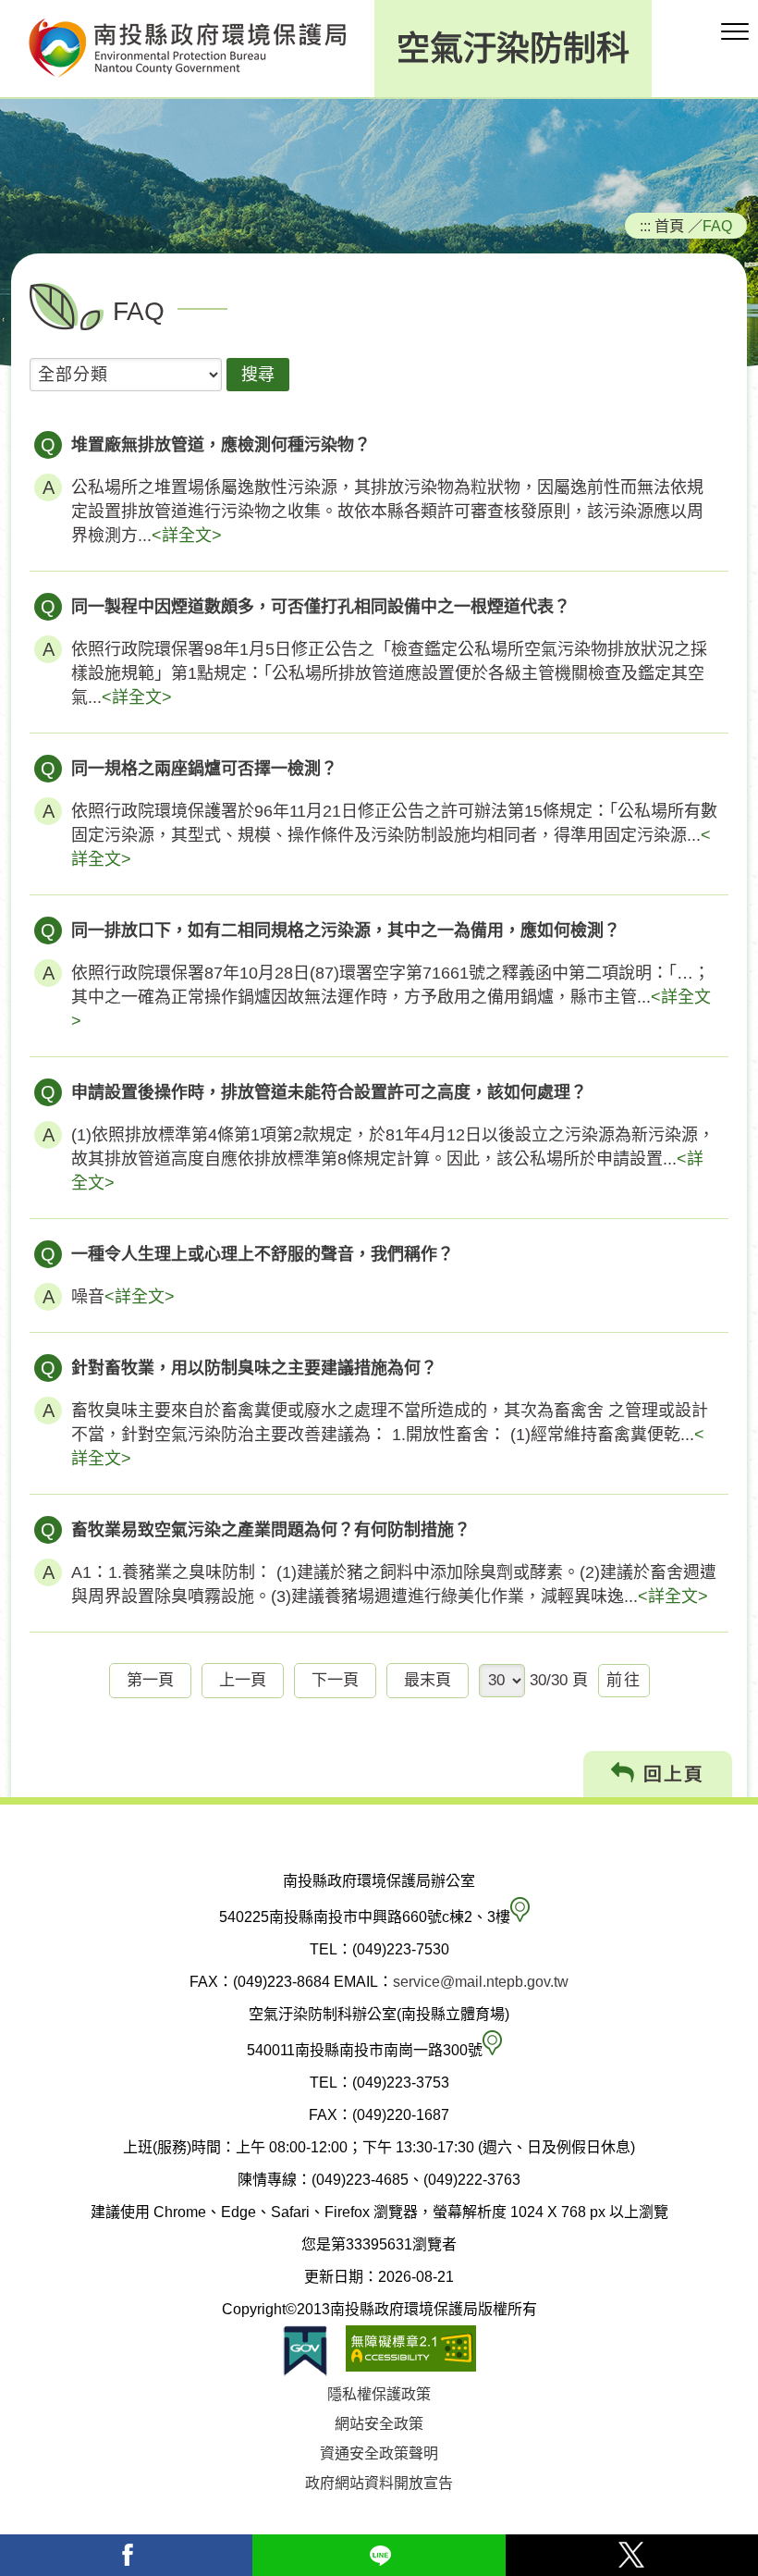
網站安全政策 (379, 2424)
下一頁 (335, 1680)
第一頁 (150, 1680)
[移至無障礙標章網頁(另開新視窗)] (411, 2351)
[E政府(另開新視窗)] (305, 2351)
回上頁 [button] (670, 1774)
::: (645, 226)
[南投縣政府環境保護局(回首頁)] (187, 49)
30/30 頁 (559, 1680)
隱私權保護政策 (379, 2394)
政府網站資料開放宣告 (379, 2483)
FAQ (717, 226)
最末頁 (428, 1680)
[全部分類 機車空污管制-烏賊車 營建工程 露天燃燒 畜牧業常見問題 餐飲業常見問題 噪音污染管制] (126, 377)
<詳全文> (187, 536)
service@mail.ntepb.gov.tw (481, 1982)
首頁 (669, 226)
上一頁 (243, 1680)
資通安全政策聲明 (379, 2453)
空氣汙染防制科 (513, 49)
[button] (735, 32)
